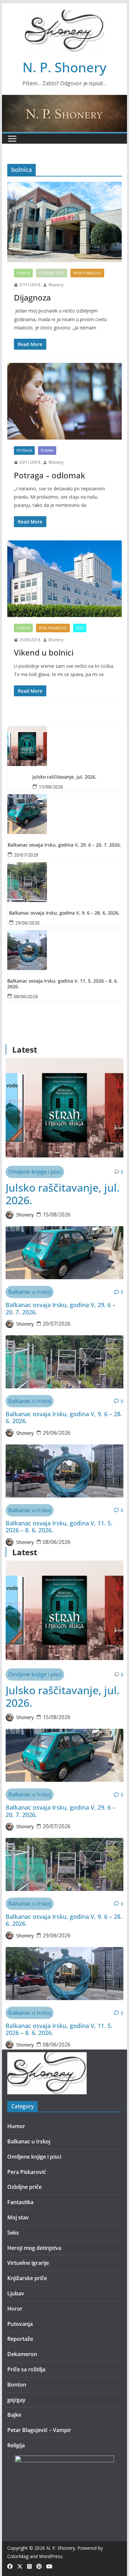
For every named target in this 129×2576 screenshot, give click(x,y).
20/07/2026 (26, 855)
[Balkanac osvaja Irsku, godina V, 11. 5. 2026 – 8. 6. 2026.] (64, 950)
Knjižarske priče (27, 2278)
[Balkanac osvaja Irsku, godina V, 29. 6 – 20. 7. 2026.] (64, 814)
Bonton (17, 2385)
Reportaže (20, 2339)
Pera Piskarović (87, 273)
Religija (16, 2445)
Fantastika (20, 2202)
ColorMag (18, 2556)
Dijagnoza (32, 297)
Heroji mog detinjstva (34, 2248)
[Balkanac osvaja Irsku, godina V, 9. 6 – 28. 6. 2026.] (64, 882)
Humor (23, 273)
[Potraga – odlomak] (64, 401)
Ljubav (16, 2293)
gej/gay (16, 2400)
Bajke (14, 2415)
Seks (80, 628)
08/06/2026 (26, 996)
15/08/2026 (51, 787)
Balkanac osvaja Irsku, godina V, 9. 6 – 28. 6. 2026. (64, 913)
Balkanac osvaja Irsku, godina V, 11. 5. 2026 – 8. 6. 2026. (63, 984)
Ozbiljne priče (52, 273)
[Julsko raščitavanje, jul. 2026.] (64, 746)
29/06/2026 (27, 923)
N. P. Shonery (64, 67)
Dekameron (22, 2354)
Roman (47, 451)
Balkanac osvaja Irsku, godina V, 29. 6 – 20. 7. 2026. (64, 845)
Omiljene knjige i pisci (35, 1172)
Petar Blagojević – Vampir (39, 2430)
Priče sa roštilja (26, 2369)
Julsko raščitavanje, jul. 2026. (64, 777)
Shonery (56, 285)
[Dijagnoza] (64, 222)
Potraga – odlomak (49, 475)
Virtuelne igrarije (28, 2263)
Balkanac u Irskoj (30, 1292)
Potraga (24, 451)
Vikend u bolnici (44, 652)
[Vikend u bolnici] (64, 579)
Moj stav (18, 2217)
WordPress (51, 2556)
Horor (15, 2309)
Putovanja (20, 2324)
